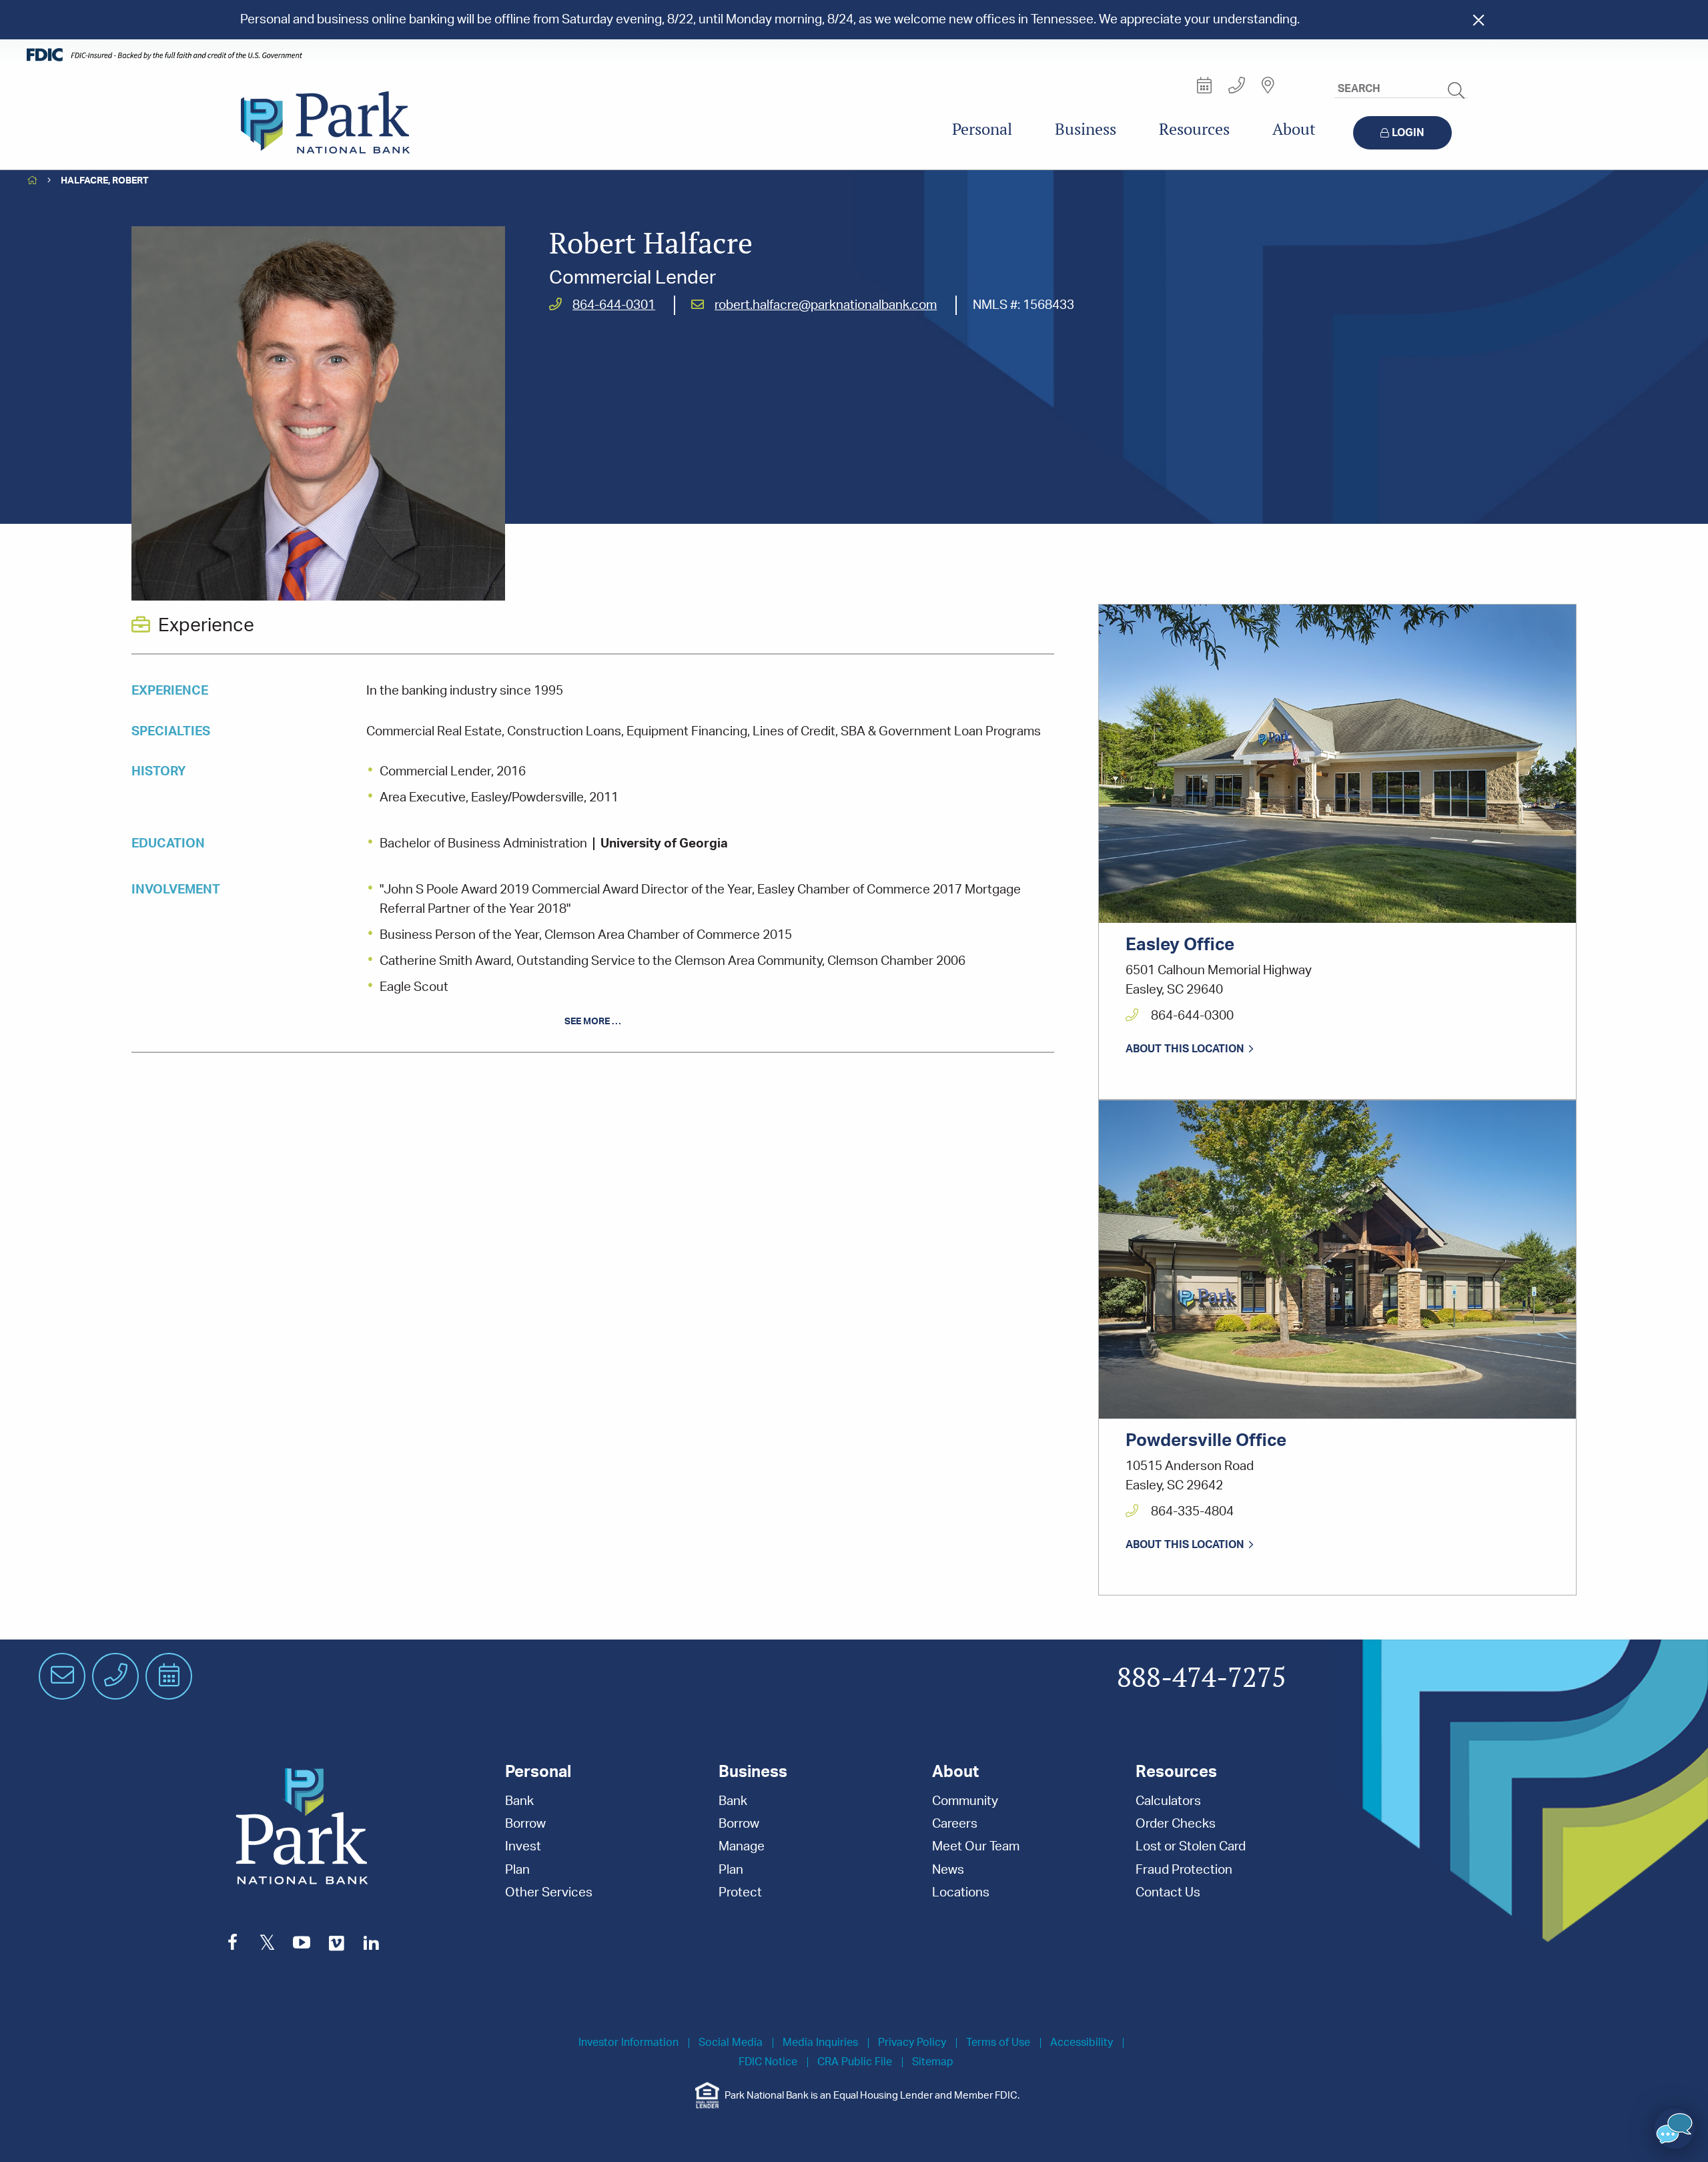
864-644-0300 (1191, 1016)
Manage (742, 1847)
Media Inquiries (820, 2043)
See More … (593, 1022)
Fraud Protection (1184, 1870)
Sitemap (933, 2062)
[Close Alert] (1478, 20)
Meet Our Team (976, 1847)
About (1294, 129)
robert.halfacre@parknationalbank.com (826, 305)
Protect (740, 1893)
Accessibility (1082, 2043)
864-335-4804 (1191, 1512)
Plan (517, 1870)
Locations (961, 1893)
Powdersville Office (1206, 1441)
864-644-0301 (614, 305)
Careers (955, 1824)
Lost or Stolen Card (1191, 1847)
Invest (523, 1847)
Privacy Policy (912, 2043)
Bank (519, 1801)
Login (1408, 133)
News (948, 1870)
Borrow (525, 1824)
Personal (982, 129)
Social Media (731, 2043)
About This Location (1185, 1049)
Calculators (1168, 1801)
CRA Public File (855, 2062)
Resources (1194, 129)
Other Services (549, 1893)
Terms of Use (998, 2043)
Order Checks (1176, 1824)
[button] (1675, 2129)
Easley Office (1180, 945)
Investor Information (628, 2043)
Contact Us (1168, 1893)
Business (1086, 129)
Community (965, 1801)
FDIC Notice (768, 2062)
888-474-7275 (1202, 1678)
